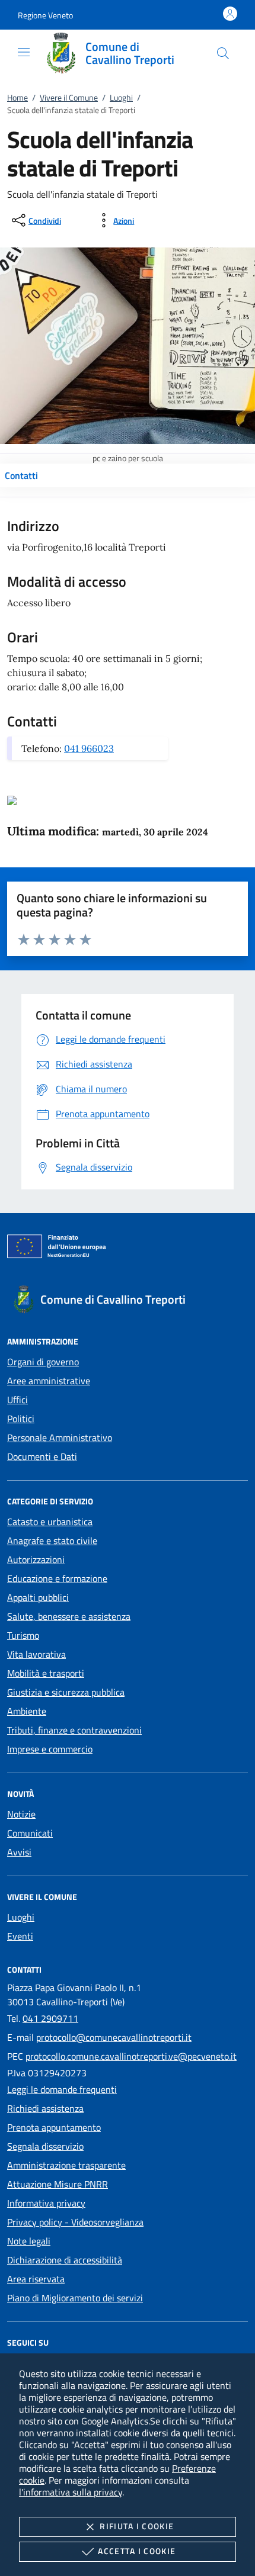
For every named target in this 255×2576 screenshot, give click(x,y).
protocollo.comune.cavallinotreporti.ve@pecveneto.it (131, 2056)
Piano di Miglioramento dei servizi (75, 2298)
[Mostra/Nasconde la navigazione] (24, 52)
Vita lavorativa (36, 1654)
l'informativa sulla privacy (71, 2492)
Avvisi (19, 1852)
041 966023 (89, 748)
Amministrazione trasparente (66, 2165)
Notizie (21, 1814)
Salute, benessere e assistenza (69, 1616)
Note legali (29, 2241)
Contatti (21, 475)
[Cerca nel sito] (223, 53)
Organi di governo (43, 1362)
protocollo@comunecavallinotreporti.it (114, 2037)
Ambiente (27, 1711)
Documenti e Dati (42, 1456)
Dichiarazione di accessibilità (65, 2260)
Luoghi (121, 97)
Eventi (20, 1936)
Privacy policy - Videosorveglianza (75, 2222)
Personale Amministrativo (60, 1437)
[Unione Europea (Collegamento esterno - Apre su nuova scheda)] (128, 1249)
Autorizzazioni (36, 1559)
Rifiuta (137, 2526)
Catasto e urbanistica (50, 1522)
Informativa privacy (46, 2203)
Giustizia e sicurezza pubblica (66, 1692)
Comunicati (30, 1833)
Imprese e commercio (50, 1749)
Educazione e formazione (57, 1578)
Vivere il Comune (69, 97)
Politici (21, 1419)
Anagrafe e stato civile (52, 1541)
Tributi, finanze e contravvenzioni (74, 1730)
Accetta (137, 2551)
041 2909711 (50, 2018)
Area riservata (36, 2279)
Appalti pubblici (38, 1597)
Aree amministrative (49, 1381)
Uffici (17, 1400)
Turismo (23, 1635)
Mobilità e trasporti (46, 1673)
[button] (45, 15)
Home (17, 97)
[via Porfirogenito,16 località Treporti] (12, 799)
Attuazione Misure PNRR (58, 2184)
